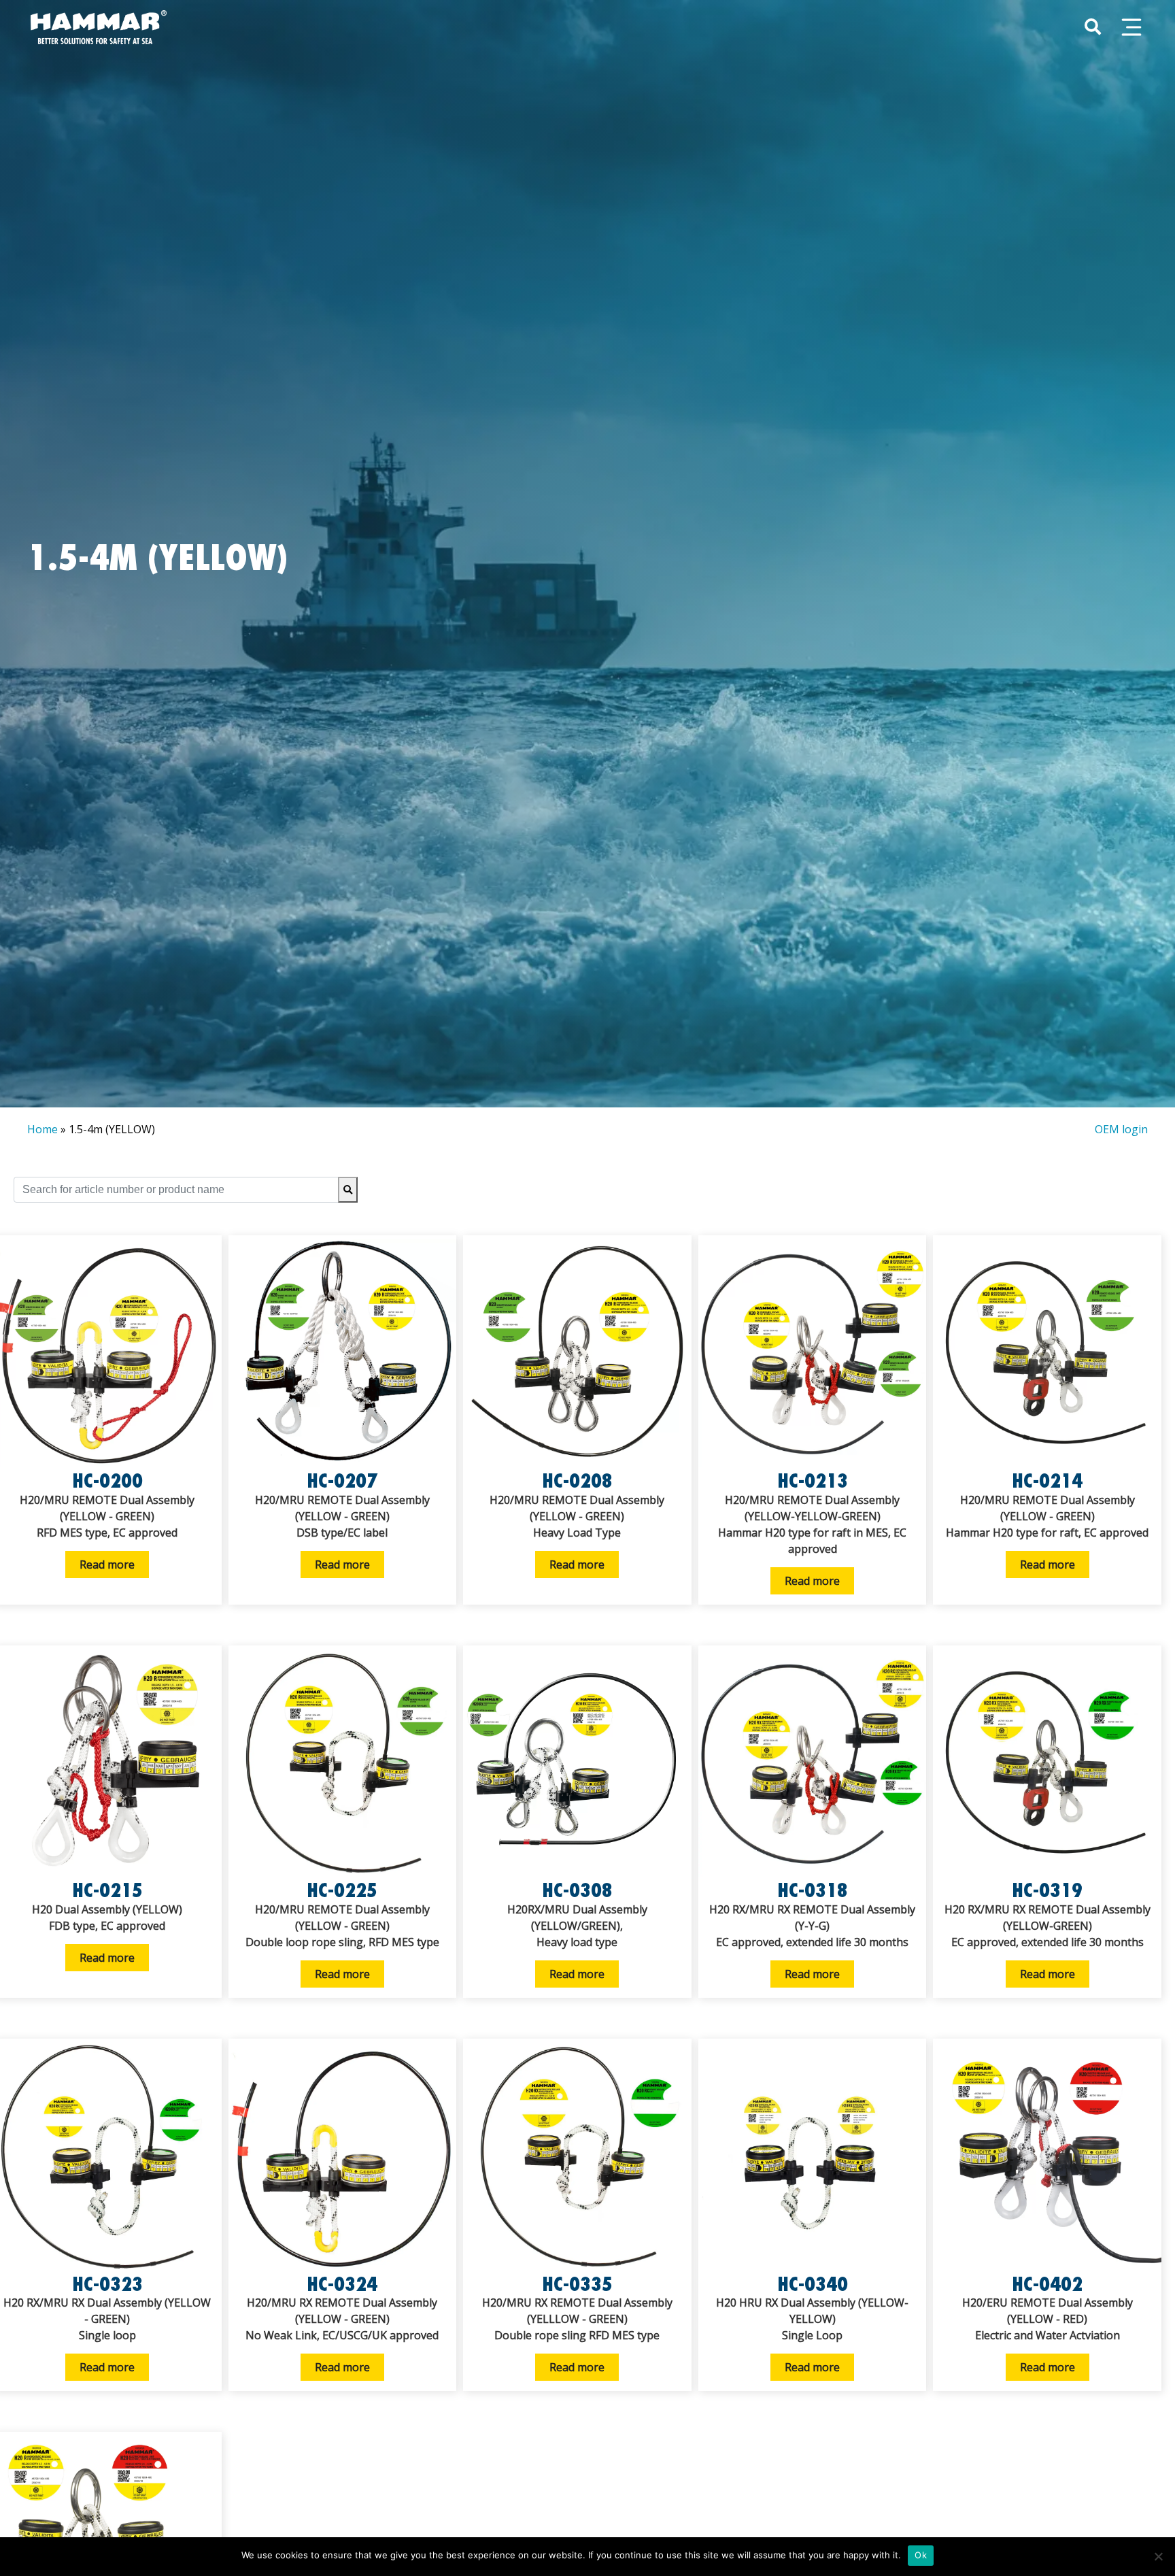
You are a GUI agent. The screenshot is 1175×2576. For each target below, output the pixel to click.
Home (42, 1129)
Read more (107, 1565)
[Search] (348, 1190)
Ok (921, 2555)
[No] (1158, 2556)
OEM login (1121, 1129)
